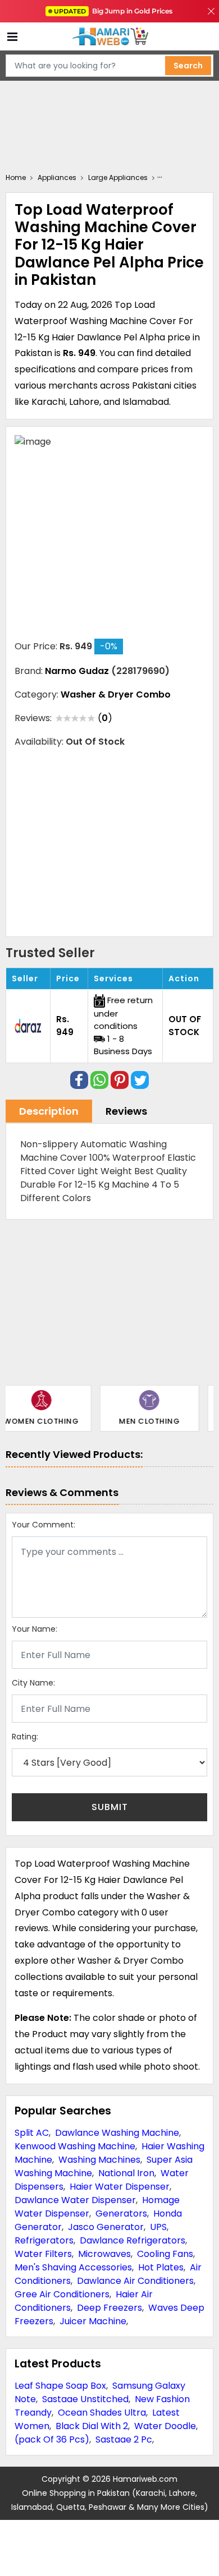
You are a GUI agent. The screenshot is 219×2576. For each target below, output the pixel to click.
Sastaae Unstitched (85, 2399)
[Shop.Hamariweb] (109, 37)
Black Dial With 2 (92, 2426)
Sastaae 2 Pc (124, 2439)
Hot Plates (161, 2267)
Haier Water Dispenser (120, 2187)
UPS (158, 2227)
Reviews (126, 1111)
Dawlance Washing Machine (117, 2133)
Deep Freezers (109, 2308)
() (105, 718)
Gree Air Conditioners (62, 2294)
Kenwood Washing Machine (75, 2146)
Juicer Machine (93, 2321)
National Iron (126, 2173)
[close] (211, 11)
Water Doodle (165, 2426)
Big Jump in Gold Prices (114, 11)
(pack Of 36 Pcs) (52, 2439)
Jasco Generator (106, 2227)
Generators (121, 2213)
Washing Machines (99, 2160)
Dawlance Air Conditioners (135, 2281)
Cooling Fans (165, 2254)
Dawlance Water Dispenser (75, 2200)
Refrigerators (44, 2240)
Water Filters (43, 2254)
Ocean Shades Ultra (102, 2413)
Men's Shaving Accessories (73, 2267)
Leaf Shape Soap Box (60, 2386)
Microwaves (104, 2254)
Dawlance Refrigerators (133, 2240)
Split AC (32, 2133)
